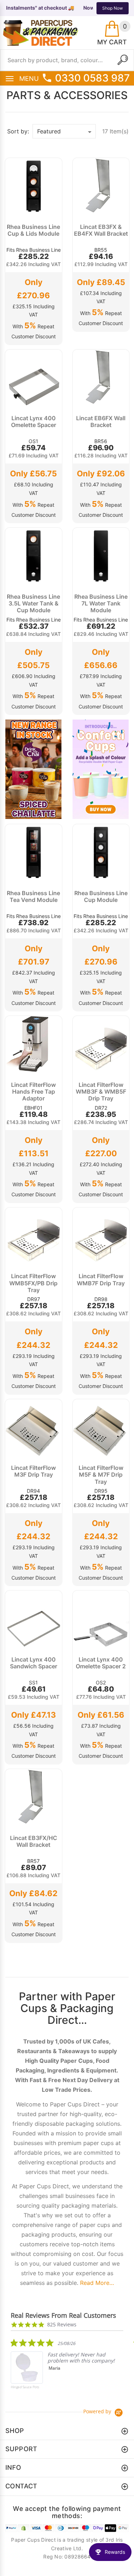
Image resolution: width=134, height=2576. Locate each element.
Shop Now (113, 8)
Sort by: (18, 131)
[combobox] (67, 60)
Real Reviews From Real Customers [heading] (63, 2315)
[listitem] (64, 2369)
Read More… (97, 2283)
